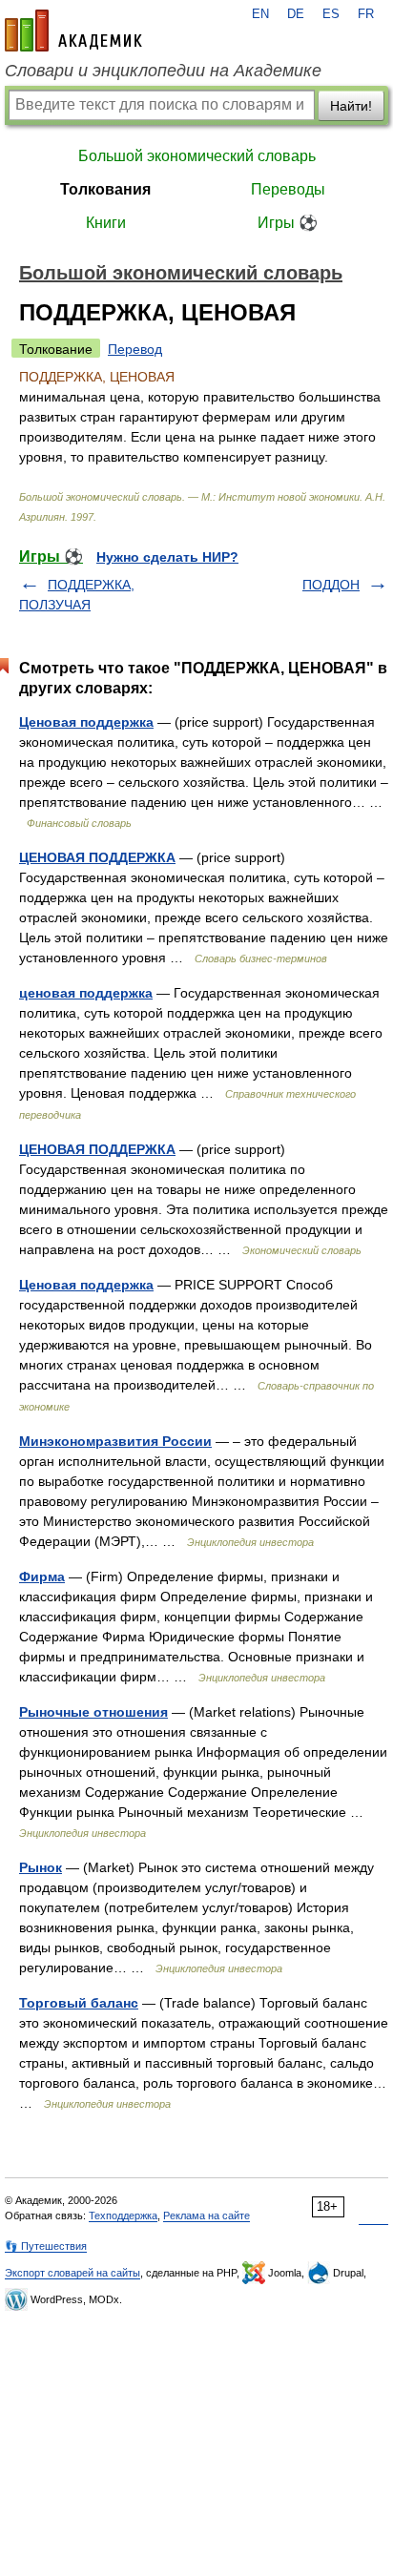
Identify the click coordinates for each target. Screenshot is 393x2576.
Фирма (42, 1577)
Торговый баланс (79, 2003)
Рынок (41, 1867)
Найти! (351, 106)
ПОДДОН (331, 585)
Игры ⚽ (288, 223)
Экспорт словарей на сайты (72, 2273)
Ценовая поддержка (86, 722)
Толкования (105, 189)
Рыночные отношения (93, 1712)
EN (260, 14)
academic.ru (73, 31)
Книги (106, 223)
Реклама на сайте (207, 2215)
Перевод (135, 349)
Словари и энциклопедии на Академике (163, 71)
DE (296, 14)
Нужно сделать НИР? (167, 557)
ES (331, 14)
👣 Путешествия (46, 2246)
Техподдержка (123, 2215)
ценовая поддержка (86, 993)
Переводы (288, 189)
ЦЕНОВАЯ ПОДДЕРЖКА (97, 857)
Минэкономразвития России (115, 1441)
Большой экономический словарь (197, 156)
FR (366, 14)
